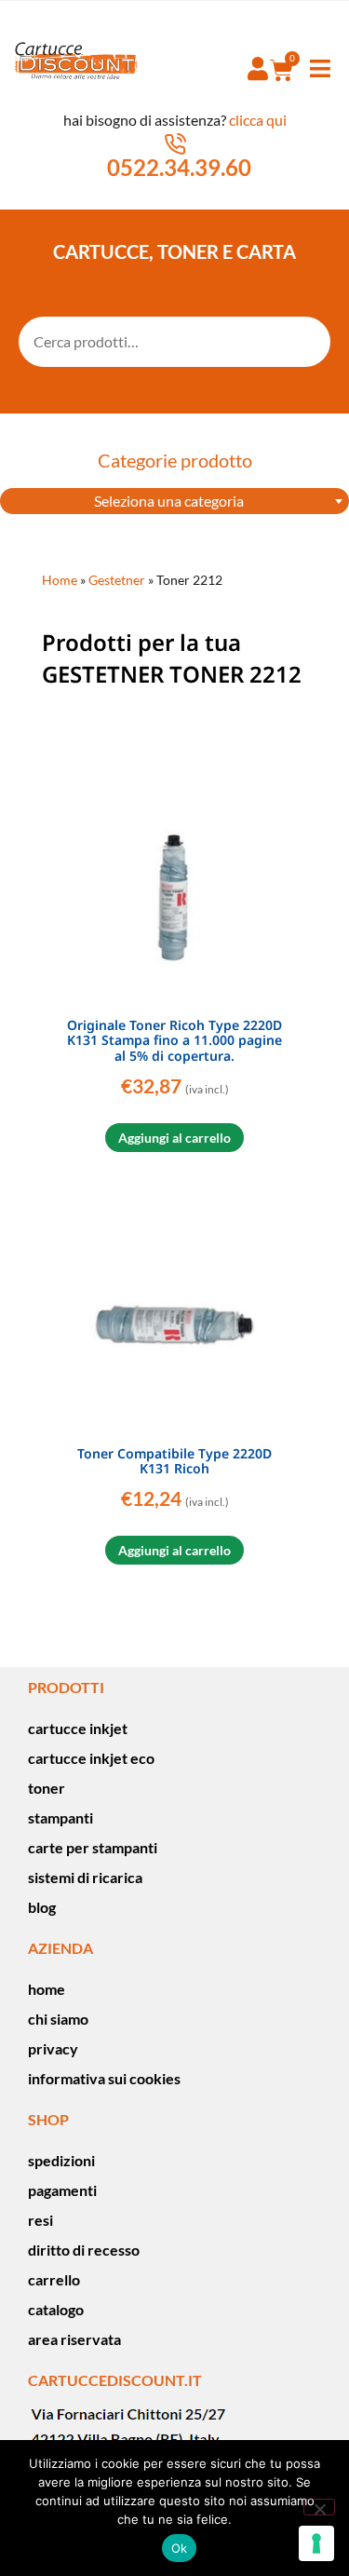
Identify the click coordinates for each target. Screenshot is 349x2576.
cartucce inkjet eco (91, 1758)
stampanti (60, 1817)
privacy (53, 2048)
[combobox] (174, 501)
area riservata (74, 2339)
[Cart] (282, 70)
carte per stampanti (93, 1847)
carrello (54, 2279)
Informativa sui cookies (104, 2078)
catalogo (56, 2309)
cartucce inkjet (78, 1728)
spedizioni (61, 2160)
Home (60, 580)
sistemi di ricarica (85, 1877)
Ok (180, 2548)
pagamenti (62, 2190)
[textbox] (174, 501)
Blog (42, 1907)
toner (47, 1788)
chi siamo (58, 2019)
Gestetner (117, 580)
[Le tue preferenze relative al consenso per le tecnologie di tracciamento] (316, 2543)
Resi (40, 2220)
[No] (319, 2507)
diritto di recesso (84, 2250)
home (47, 1989)
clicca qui (258, 120)
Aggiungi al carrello (174, 1138)
